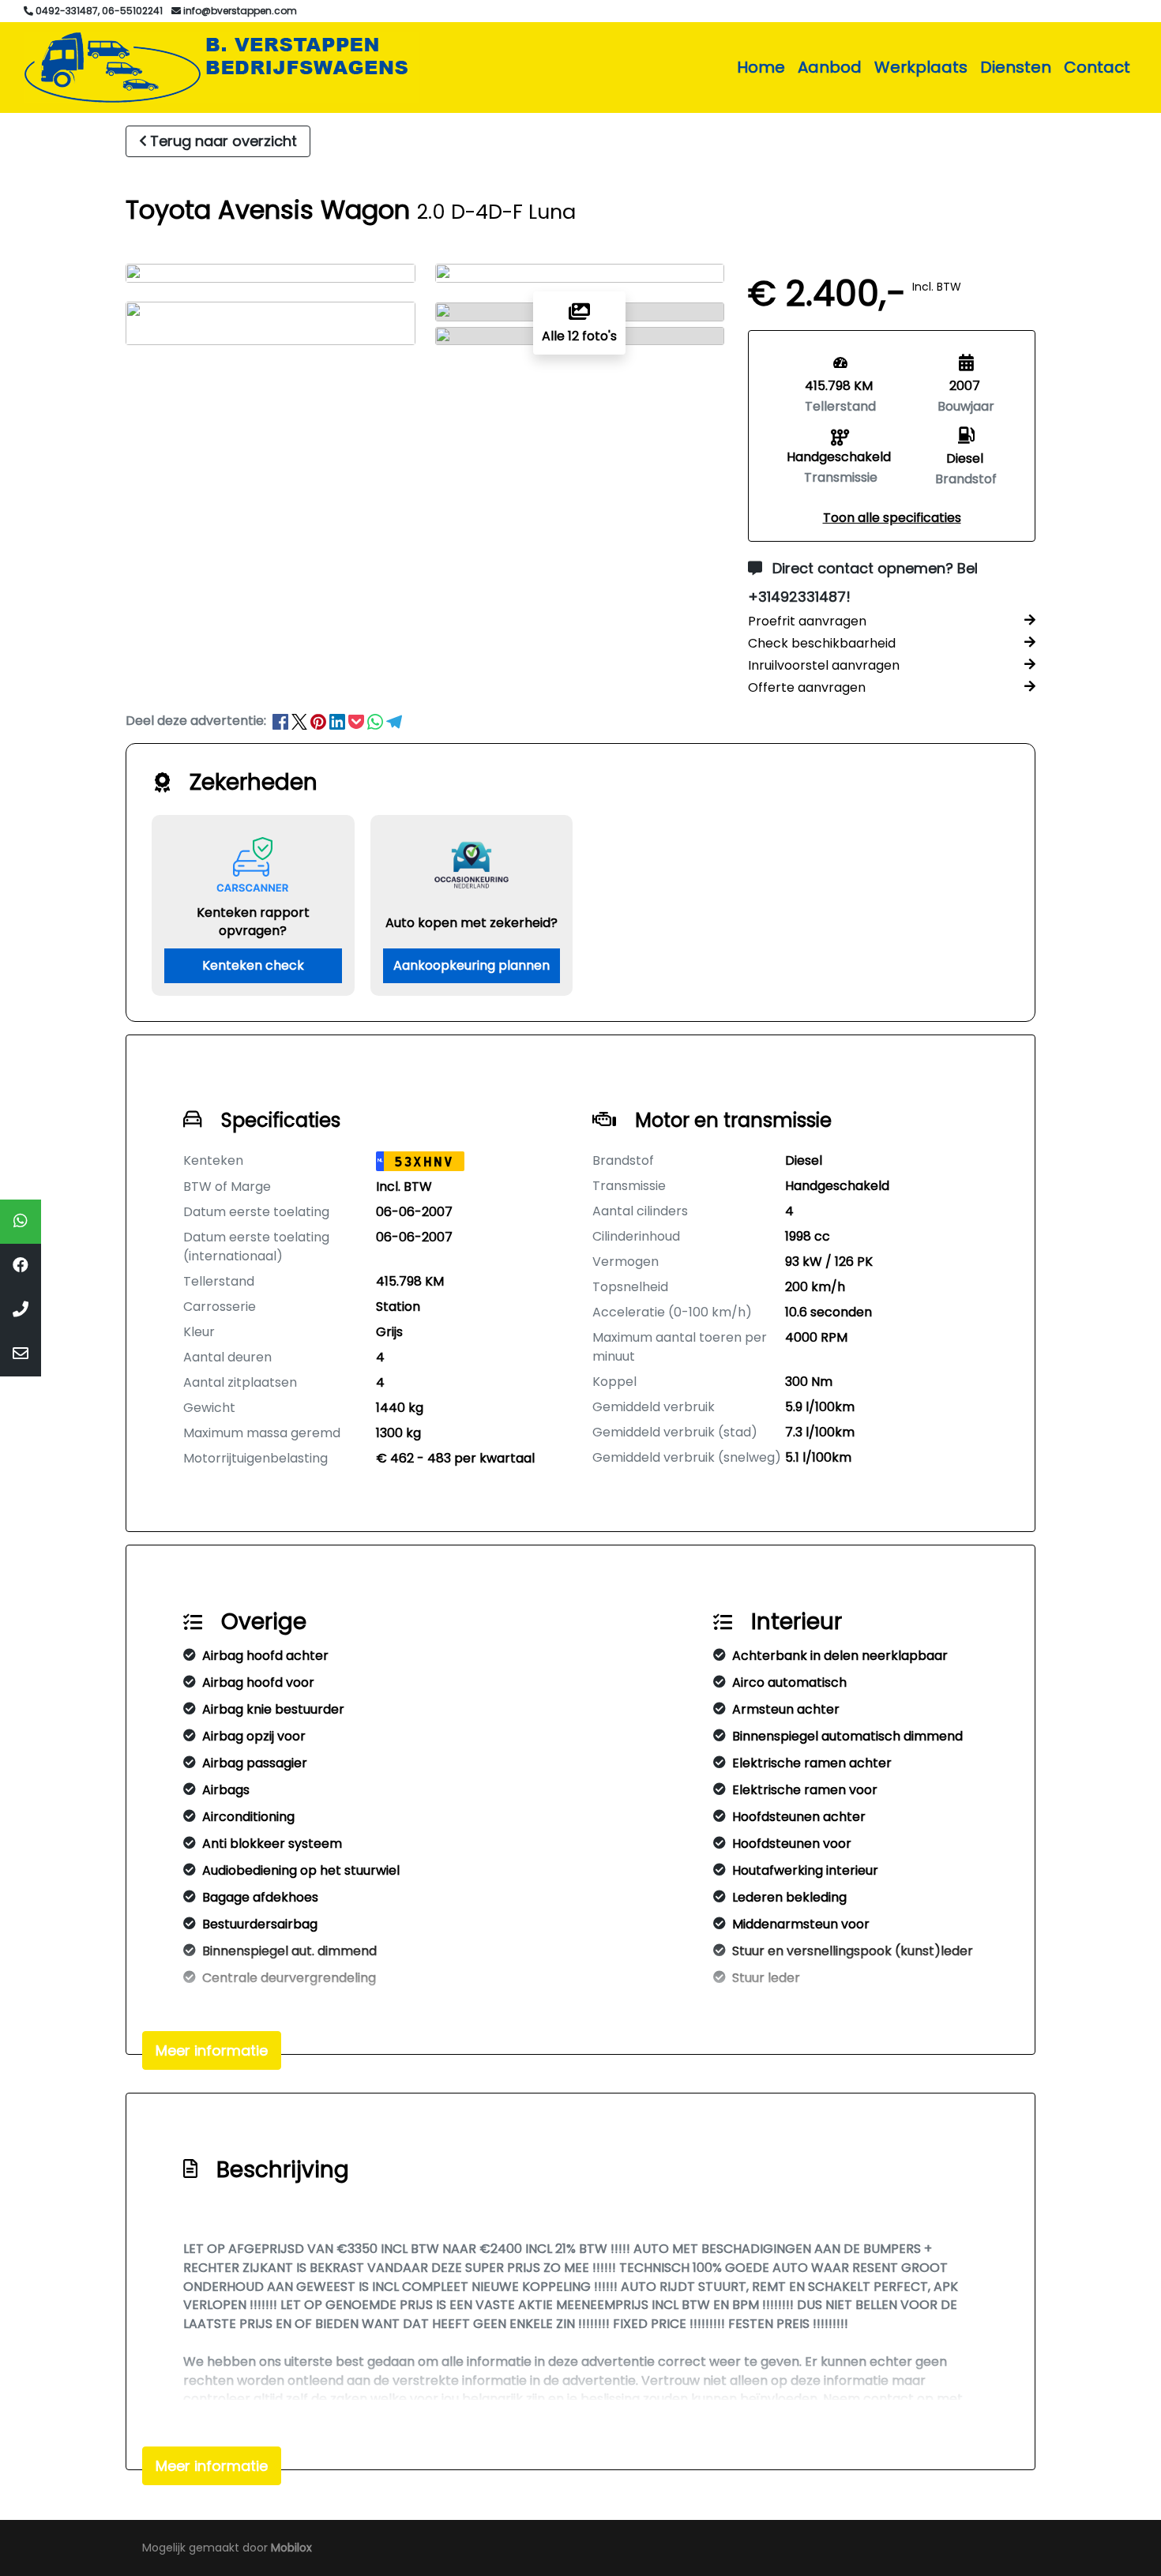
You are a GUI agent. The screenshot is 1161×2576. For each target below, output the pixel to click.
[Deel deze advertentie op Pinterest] (320, 721)
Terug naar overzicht (224, 141)
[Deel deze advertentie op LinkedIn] (339, 721)
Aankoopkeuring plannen (472, 965)
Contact (1097, 67)
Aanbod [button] (830, 67)
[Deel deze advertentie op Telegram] (394, 721)
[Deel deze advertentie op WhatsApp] (377, 721)
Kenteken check (253, 965)
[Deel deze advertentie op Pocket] (358, 721)
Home (761, 67)
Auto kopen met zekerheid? (472, 923)
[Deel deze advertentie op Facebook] (282, 721)
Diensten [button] (1016, 67)
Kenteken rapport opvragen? (253, 922)
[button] (892, 518)
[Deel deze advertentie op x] (299, 721)
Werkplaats (921, 67)
